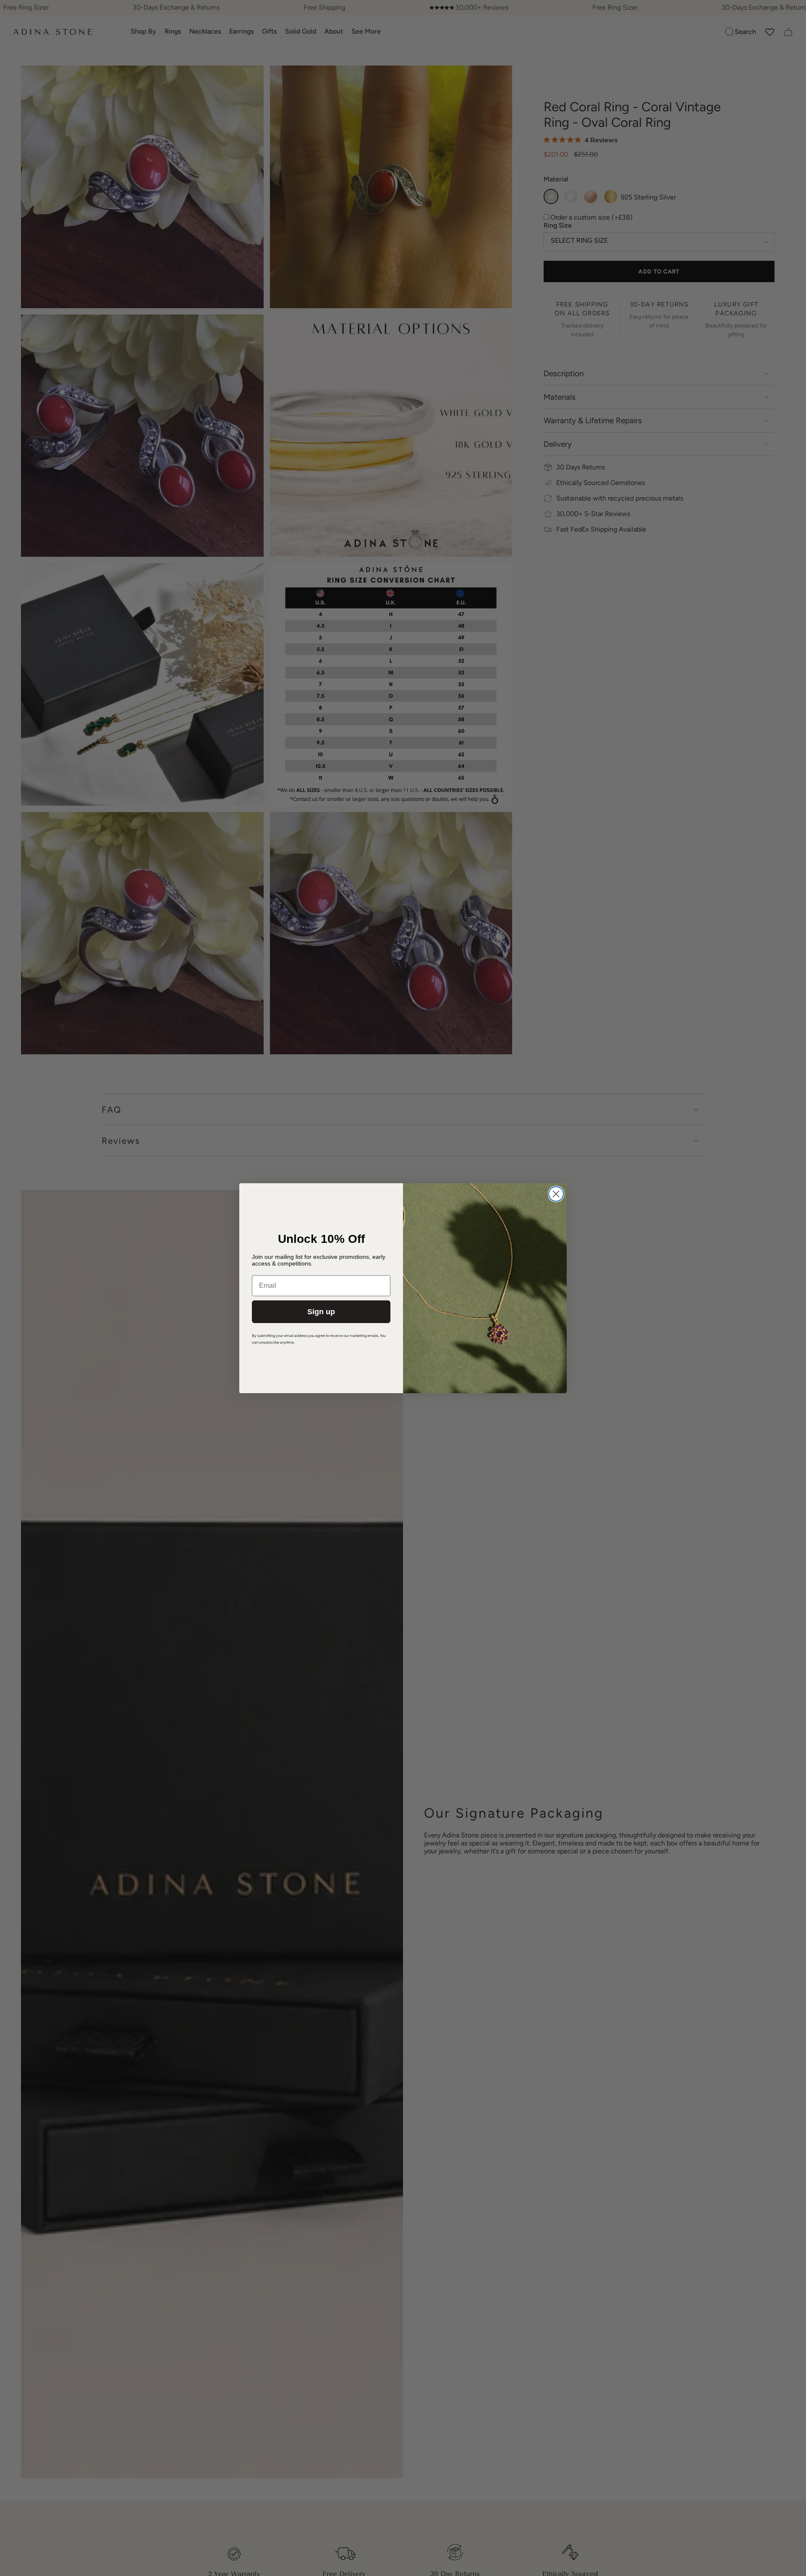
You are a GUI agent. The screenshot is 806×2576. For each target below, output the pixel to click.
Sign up (321, 1312)
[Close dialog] (556, 1194)
